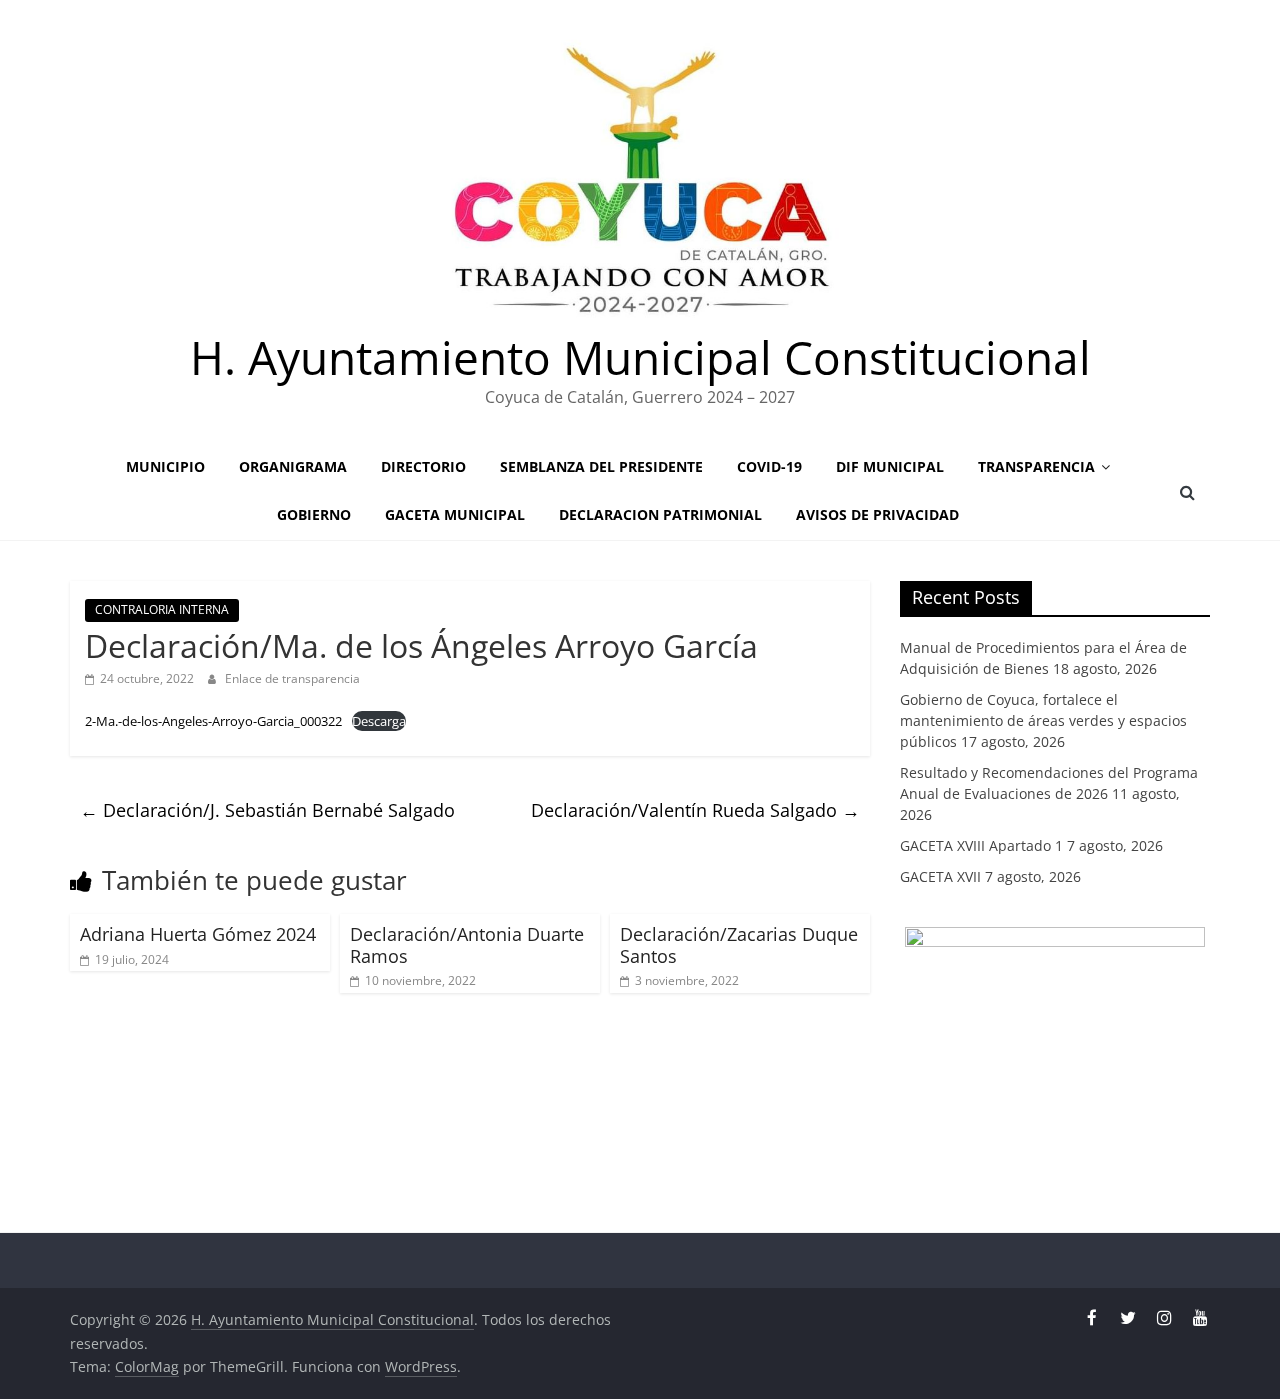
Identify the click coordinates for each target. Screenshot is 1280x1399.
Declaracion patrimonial (660, 514)
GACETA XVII (940, 876)
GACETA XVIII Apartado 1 (981, 845)
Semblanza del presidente (601, 466)
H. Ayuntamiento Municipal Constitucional (640, 357)
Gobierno (314, 514)
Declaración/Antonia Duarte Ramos (467, 945)
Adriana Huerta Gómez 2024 (198, 934)
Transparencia (1036, 466)
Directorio (423, 466)
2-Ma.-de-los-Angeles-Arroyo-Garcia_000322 (213, 721)
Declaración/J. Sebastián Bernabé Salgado (267, 810)
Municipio (165, 466)
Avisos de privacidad (877, 514)
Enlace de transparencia (292, 678)
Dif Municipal (890, 466)
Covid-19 (769, 466)
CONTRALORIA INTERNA (162, 609)
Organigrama (293, 466)
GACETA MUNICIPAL (455, 514)
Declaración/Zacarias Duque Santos (739, 945)
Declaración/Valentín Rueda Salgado (695, 810)
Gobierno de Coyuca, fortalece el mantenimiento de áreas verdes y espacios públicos (1043, 720)
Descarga (379, 721)
